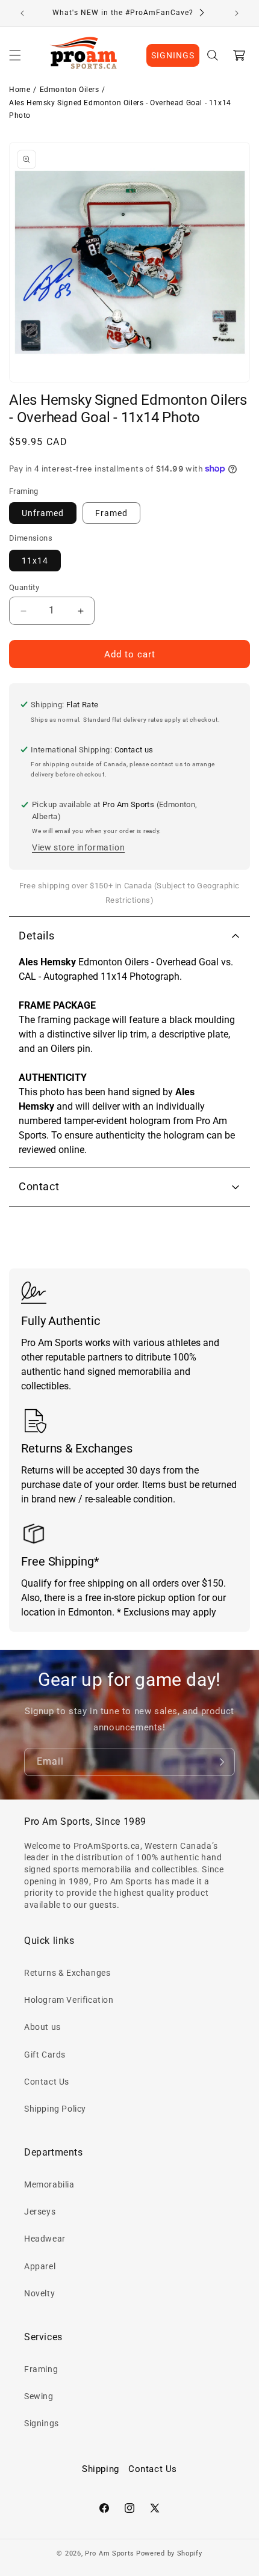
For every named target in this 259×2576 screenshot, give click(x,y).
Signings (42, 2423)
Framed (111, 513)
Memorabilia (49, 2184)
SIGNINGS (173, 55)
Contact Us (47, 2082)
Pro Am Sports (110, 2553)
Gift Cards (45, 2055)
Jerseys (40, 2212)
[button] (15, 55)
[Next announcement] (237, 13)
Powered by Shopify (169, 2553)
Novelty (39, 2293)
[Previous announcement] (22, 13)
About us (42, 2027)
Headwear (45, 2239)
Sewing (39, 2396)
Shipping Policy (55, 2109)
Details (36, 936)
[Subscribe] (221, 1762)
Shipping (101, 2469)
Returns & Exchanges (67, 1973)
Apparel (40, 2266)
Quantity (24, 587)
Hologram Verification (69, 2000)
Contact (39, 1186)
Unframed (43, 513)
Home (20, 90)
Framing (41, 2369)
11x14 (35, 561)
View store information (78, 847)
